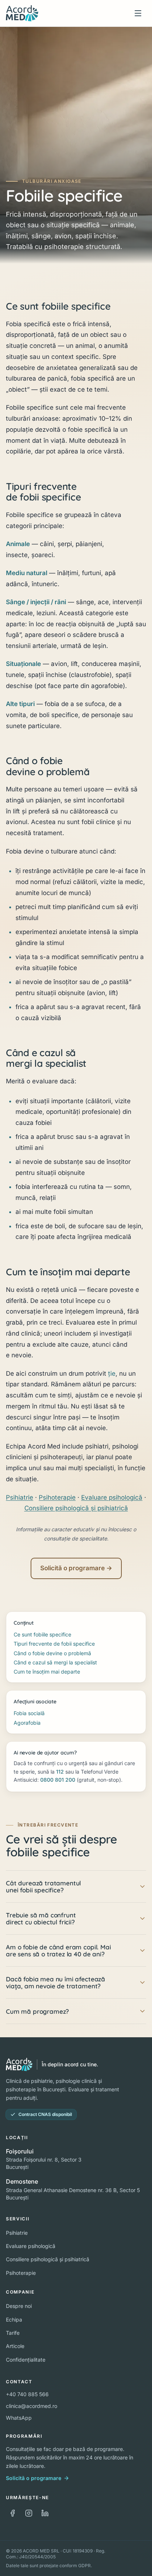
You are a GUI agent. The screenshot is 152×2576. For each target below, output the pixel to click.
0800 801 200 (58, 1780)
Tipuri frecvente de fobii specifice (54, 1644)
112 (60, 1772)
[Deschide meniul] (138, 13)
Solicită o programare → (76, 1568)
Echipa (14, 2320)
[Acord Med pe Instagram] (29, 2513)
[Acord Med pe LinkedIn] (45, 2513)
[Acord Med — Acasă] (22, 13)
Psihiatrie (20, 1497)
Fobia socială (29, 1713)
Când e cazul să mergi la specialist (55, 1662)
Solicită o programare (34, 2478)
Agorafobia (27, 1723)
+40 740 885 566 (27, 2394)
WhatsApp (19, 2418)
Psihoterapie (57, 1497)
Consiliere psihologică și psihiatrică (76, 1508)
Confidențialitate (26, 2360)
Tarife (13, 2333)
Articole (15, 2346)
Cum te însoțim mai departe (47, 1672)
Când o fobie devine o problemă (52, 1653)
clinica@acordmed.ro (32, 2406)
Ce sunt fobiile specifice (42, 1634)
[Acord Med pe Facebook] (13, 2513)
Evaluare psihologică (112, 1497)
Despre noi (19, 2306)
